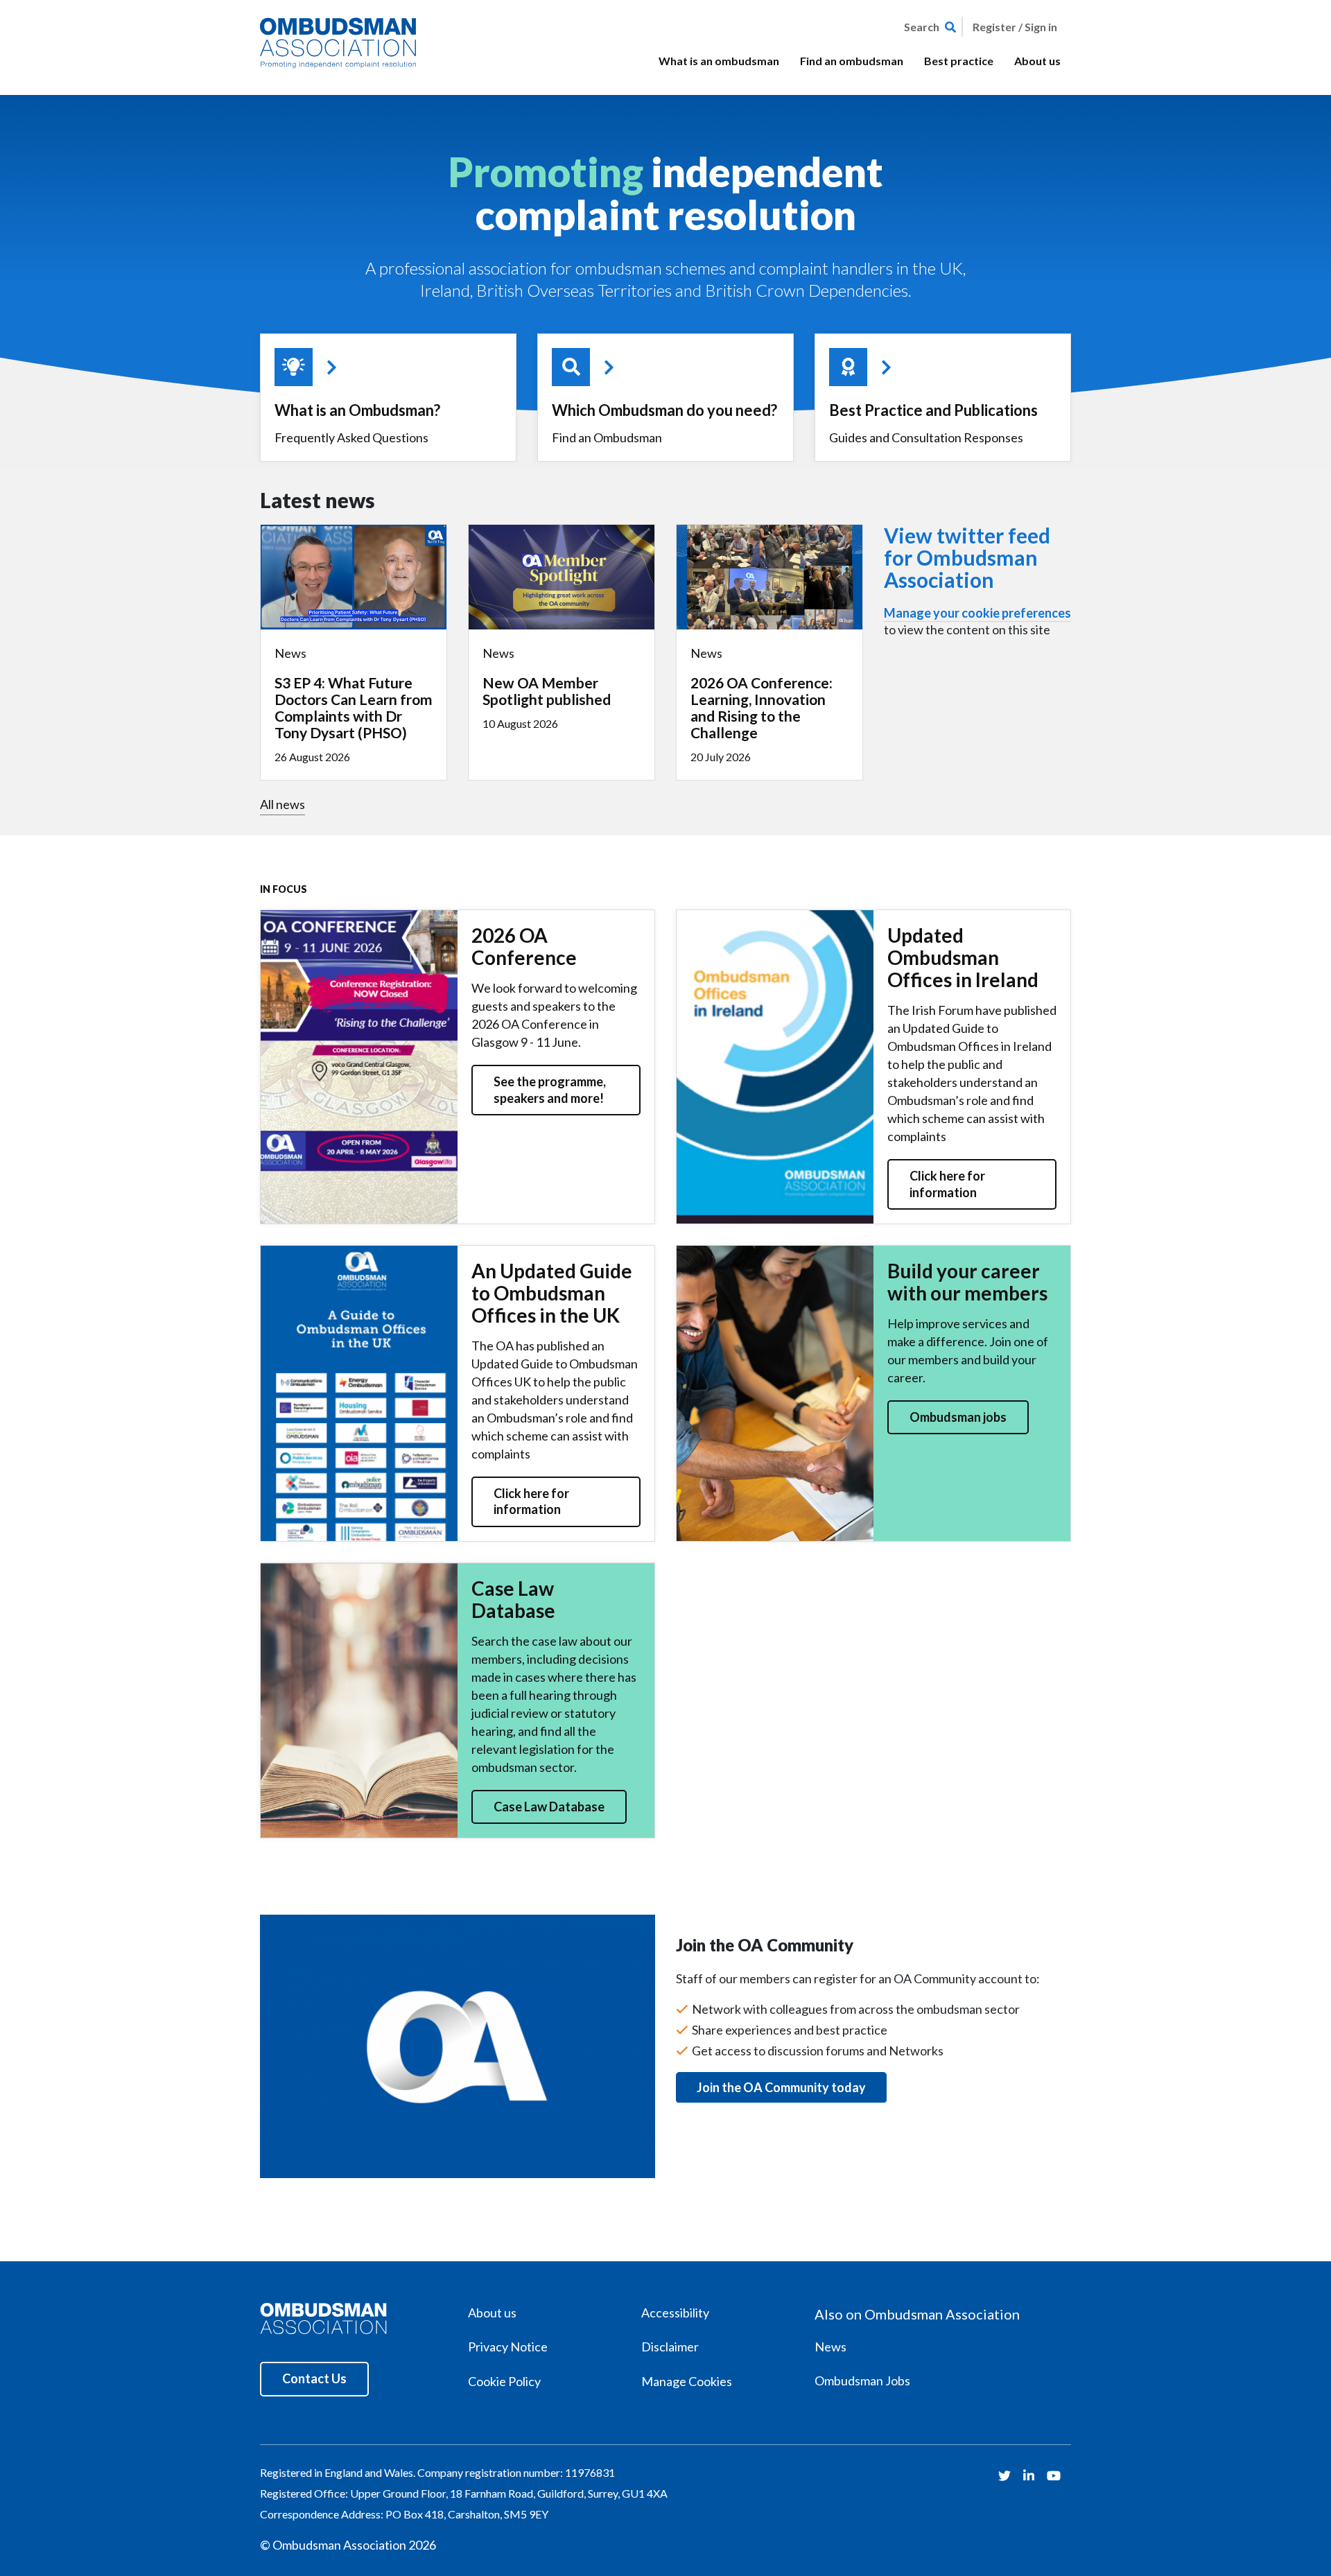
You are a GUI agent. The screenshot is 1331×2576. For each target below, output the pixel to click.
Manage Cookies (687, 2381)
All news (282, 804)
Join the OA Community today (781, 2087)
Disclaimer (670, 2347)
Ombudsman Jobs (862, 2381)
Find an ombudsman (852, 61)
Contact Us (314, 2378)
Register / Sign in (1015, 27)
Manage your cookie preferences (977, 613)
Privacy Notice (508, 2347)
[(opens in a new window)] (1006, 2475)
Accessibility (675, 2313)
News (830, 2347)
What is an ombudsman (719, 61)
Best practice (959, 61)
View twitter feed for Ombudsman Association (967, 557)
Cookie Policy (504, 2381)
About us (1037, 61)
